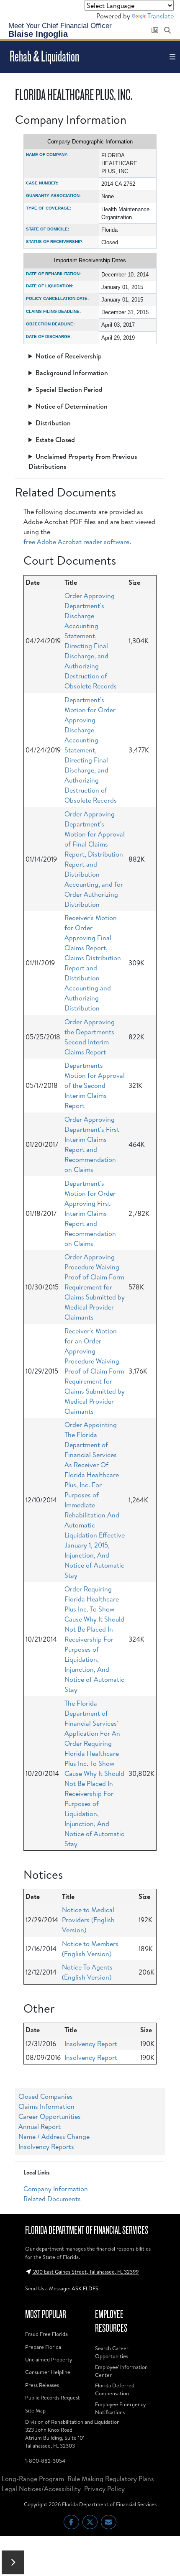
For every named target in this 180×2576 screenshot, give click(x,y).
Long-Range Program (33, 2479)
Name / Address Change (54, 2136)
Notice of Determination (72, 406)
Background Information (72, 373)
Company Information (56, 2189)
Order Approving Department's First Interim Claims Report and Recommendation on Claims (92, 1144)
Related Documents (52, 2199)
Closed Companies (46, 2096)
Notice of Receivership (69, 356)
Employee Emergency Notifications (120, 2408)
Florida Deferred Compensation (115, 2389)
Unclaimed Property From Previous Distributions (83, 461)
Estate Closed (55, 440)
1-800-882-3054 (45, 2461)
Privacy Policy (104, 2489)
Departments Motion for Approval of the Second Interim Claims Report (95, 1085)
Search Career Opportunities (112, 2352)
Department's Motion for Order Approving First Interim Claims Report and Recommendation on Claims (90, 1213)
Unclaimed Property (49, 2359)
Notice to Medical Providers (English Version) (88, 1920)
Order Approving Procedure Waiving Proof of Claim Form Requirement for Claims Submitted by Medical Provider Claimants (95, 1287)
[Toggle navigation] (172, 57)
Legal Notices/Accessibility (41, 2489)
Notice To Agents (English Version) (87, 1972)
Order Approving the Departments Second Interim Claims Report (90, 1037)
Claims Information (46, 2106)
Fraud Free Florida (46, 2334)
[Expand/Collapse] (13, 2562)
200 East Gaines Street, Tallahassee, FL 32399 (85, 2272)
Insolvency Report (91, 2044)
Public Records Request (53, 2397)
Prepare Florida (43, 2347)
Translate (161, 16)
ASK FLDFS (85, 2288)
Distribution (53, 423)
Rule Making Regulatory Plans (111, 2479)
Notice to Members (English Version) (90, 1949)
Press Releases (42, 2385)
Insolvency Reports (46, 2146)
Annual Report (40, 2126)
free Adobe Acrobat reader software (76, 542)
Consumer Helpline (48, 2372)
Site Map (35, 2410)
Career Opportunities (50, 2116)
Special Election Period (69, 389)
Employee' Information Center (121, 2371)
